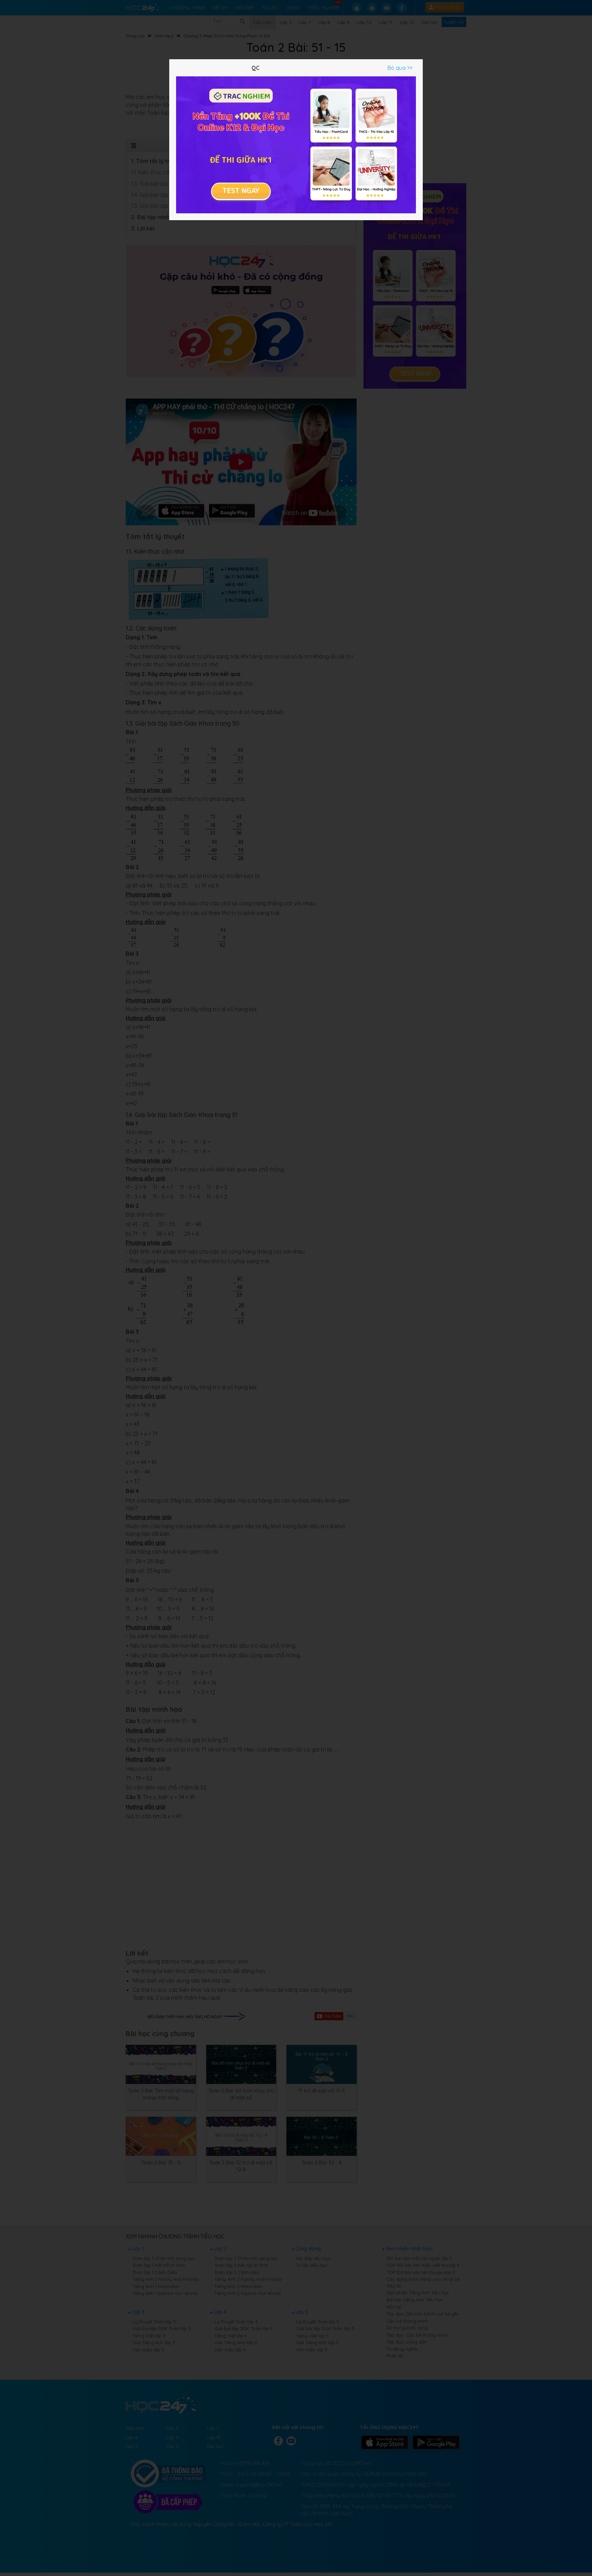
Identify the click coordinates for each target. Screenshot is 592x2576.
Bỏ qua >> (400, 68)
